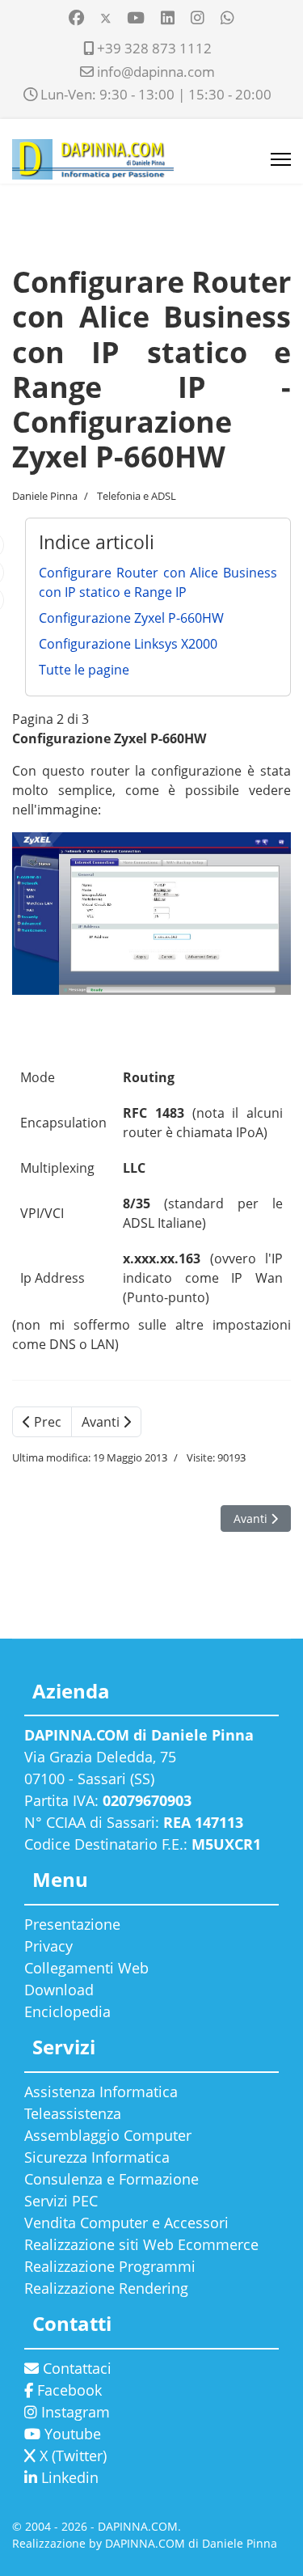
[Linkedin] (168, 17)
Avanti (102, 1422)
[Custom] (227, 17)
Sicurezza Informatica (97, 2157)
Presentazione (72, 1924)
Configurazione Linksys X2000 (128, 644)
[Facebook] (76, 17)
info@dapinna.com (156, 72)
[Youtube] (136, 17)
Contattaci (75, 2368)
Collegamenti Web (86, 1968)
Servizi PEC (61, 2201)
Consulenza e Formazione (112, 2179)
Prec (46, 1422)
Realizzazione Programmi (110, 2266)
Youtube (71, 2434)
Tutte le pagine (84, 670)
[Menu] (281, 159)
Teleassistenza (73, 2113)
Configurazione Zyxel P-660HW (131, 618)
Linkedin (68, 2477)
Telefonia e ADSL (137, 496)
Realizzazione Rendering (106, 2288)
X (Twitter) (71, 2455)
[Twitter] (106, 17)
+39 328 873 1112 (154, 48)
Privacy (48, 1946)
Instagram (74, 2412)
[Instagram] (198, 17)
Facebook (67, 2390)
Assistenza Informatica (101, 2092)
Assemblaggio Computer (108, 2135)
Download (59, 1990)
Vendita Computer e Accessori (126, 2223)
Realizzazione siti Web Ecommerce (141, 2244)
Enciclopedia (67, 2011)
